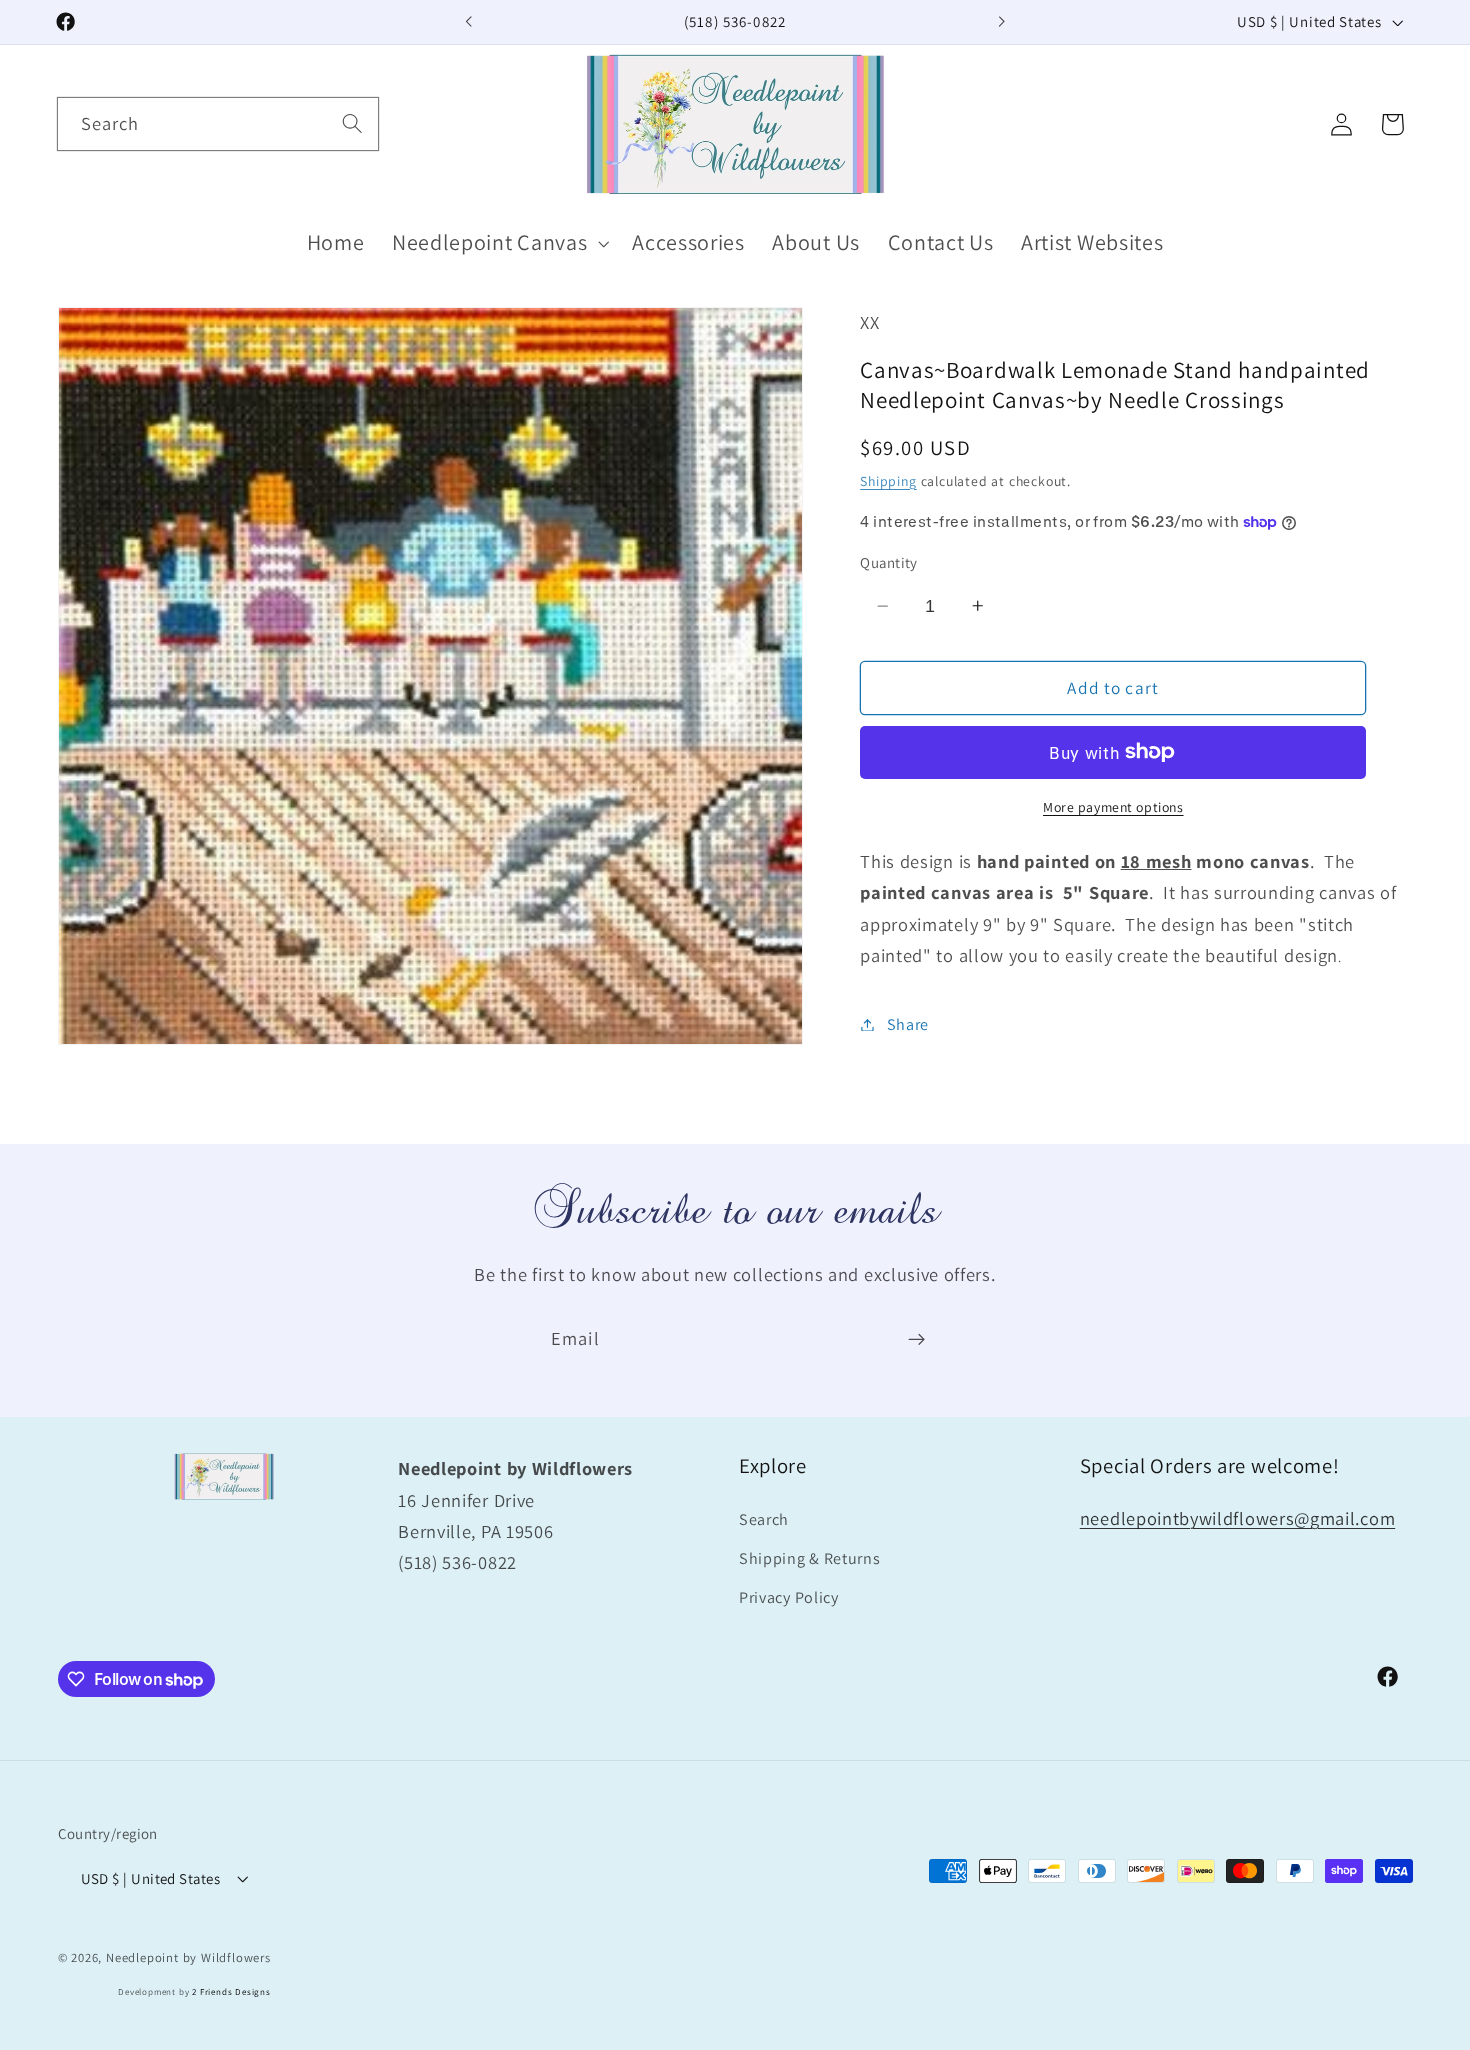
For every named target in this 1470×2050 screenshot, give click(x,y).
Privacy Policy (789, 1597)
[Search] (352, 123)
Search (764, 1519)
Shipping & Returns (809, 1558)
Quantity (889, 562)
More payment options (1113, 806)
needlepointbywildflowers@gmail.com (1237, 1518)
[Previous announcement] (469, 22)
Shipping (888, 480)
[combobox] (218, 124)
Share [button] (908, 1024)
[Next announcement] (1001, 22)
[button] (498, 243)
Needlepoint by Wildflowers (188, 1957)
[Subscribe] (916, 1340)
